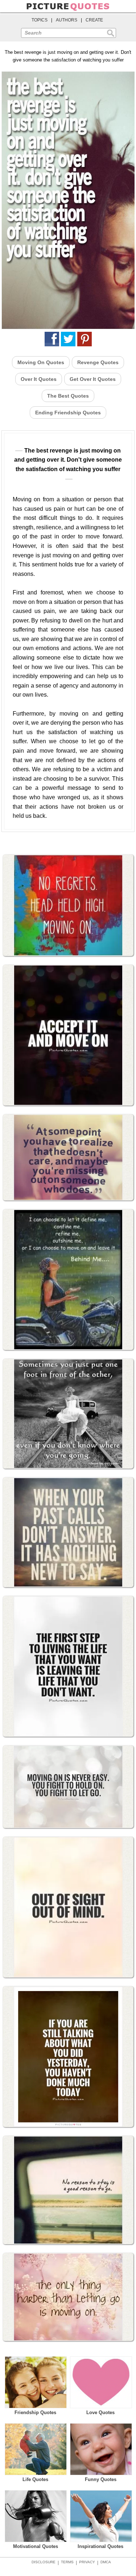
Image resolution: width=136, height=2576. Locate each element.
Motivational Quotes (36, 2546)
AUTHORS (67, 20)
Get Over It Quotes (93, 379)
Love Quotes (100, 2412)
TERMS (67, 2562)
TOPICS (40, 20)
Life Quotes (35, 2479)
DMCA (106, 2562)
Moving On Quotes (41, 362)
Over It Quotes (39, 379)
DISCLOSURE (44, 2562)
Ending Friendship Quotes (68, 413)
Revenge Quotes (98, 362)
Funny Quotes (101, 2479)
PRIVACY (87, 2562)
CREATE (94, 20)
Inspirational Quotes (100, 2546)
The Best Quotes (68, 396)
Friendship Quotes (35, 2412)
